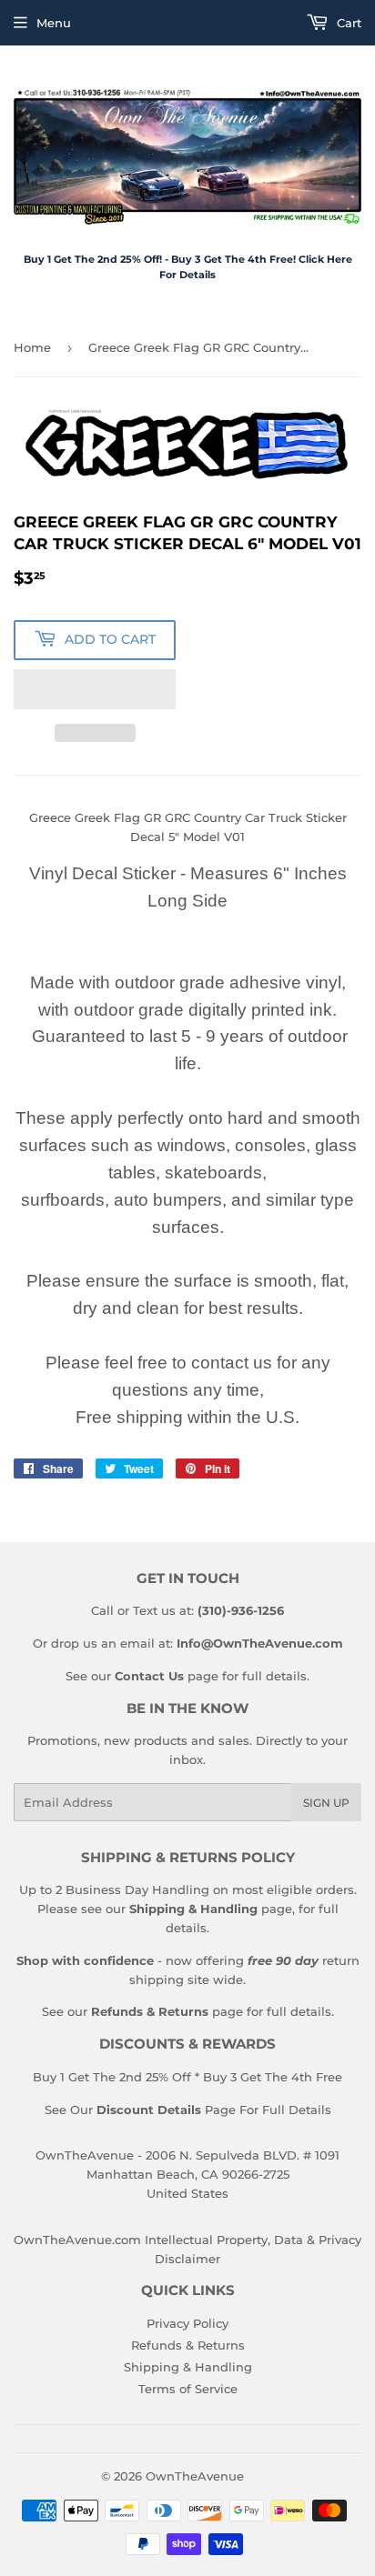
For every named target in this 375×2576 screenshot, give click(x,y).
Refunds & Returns (188, 2345)
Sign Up (326, 1803)
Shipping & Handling (188, 2367)
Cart (347, 23)
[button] (95, 689)
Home (32, 347)
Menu (54, 23)
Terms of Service (188, 2389)
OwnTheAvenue (195, 2476)
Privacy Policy (187, 2323)
